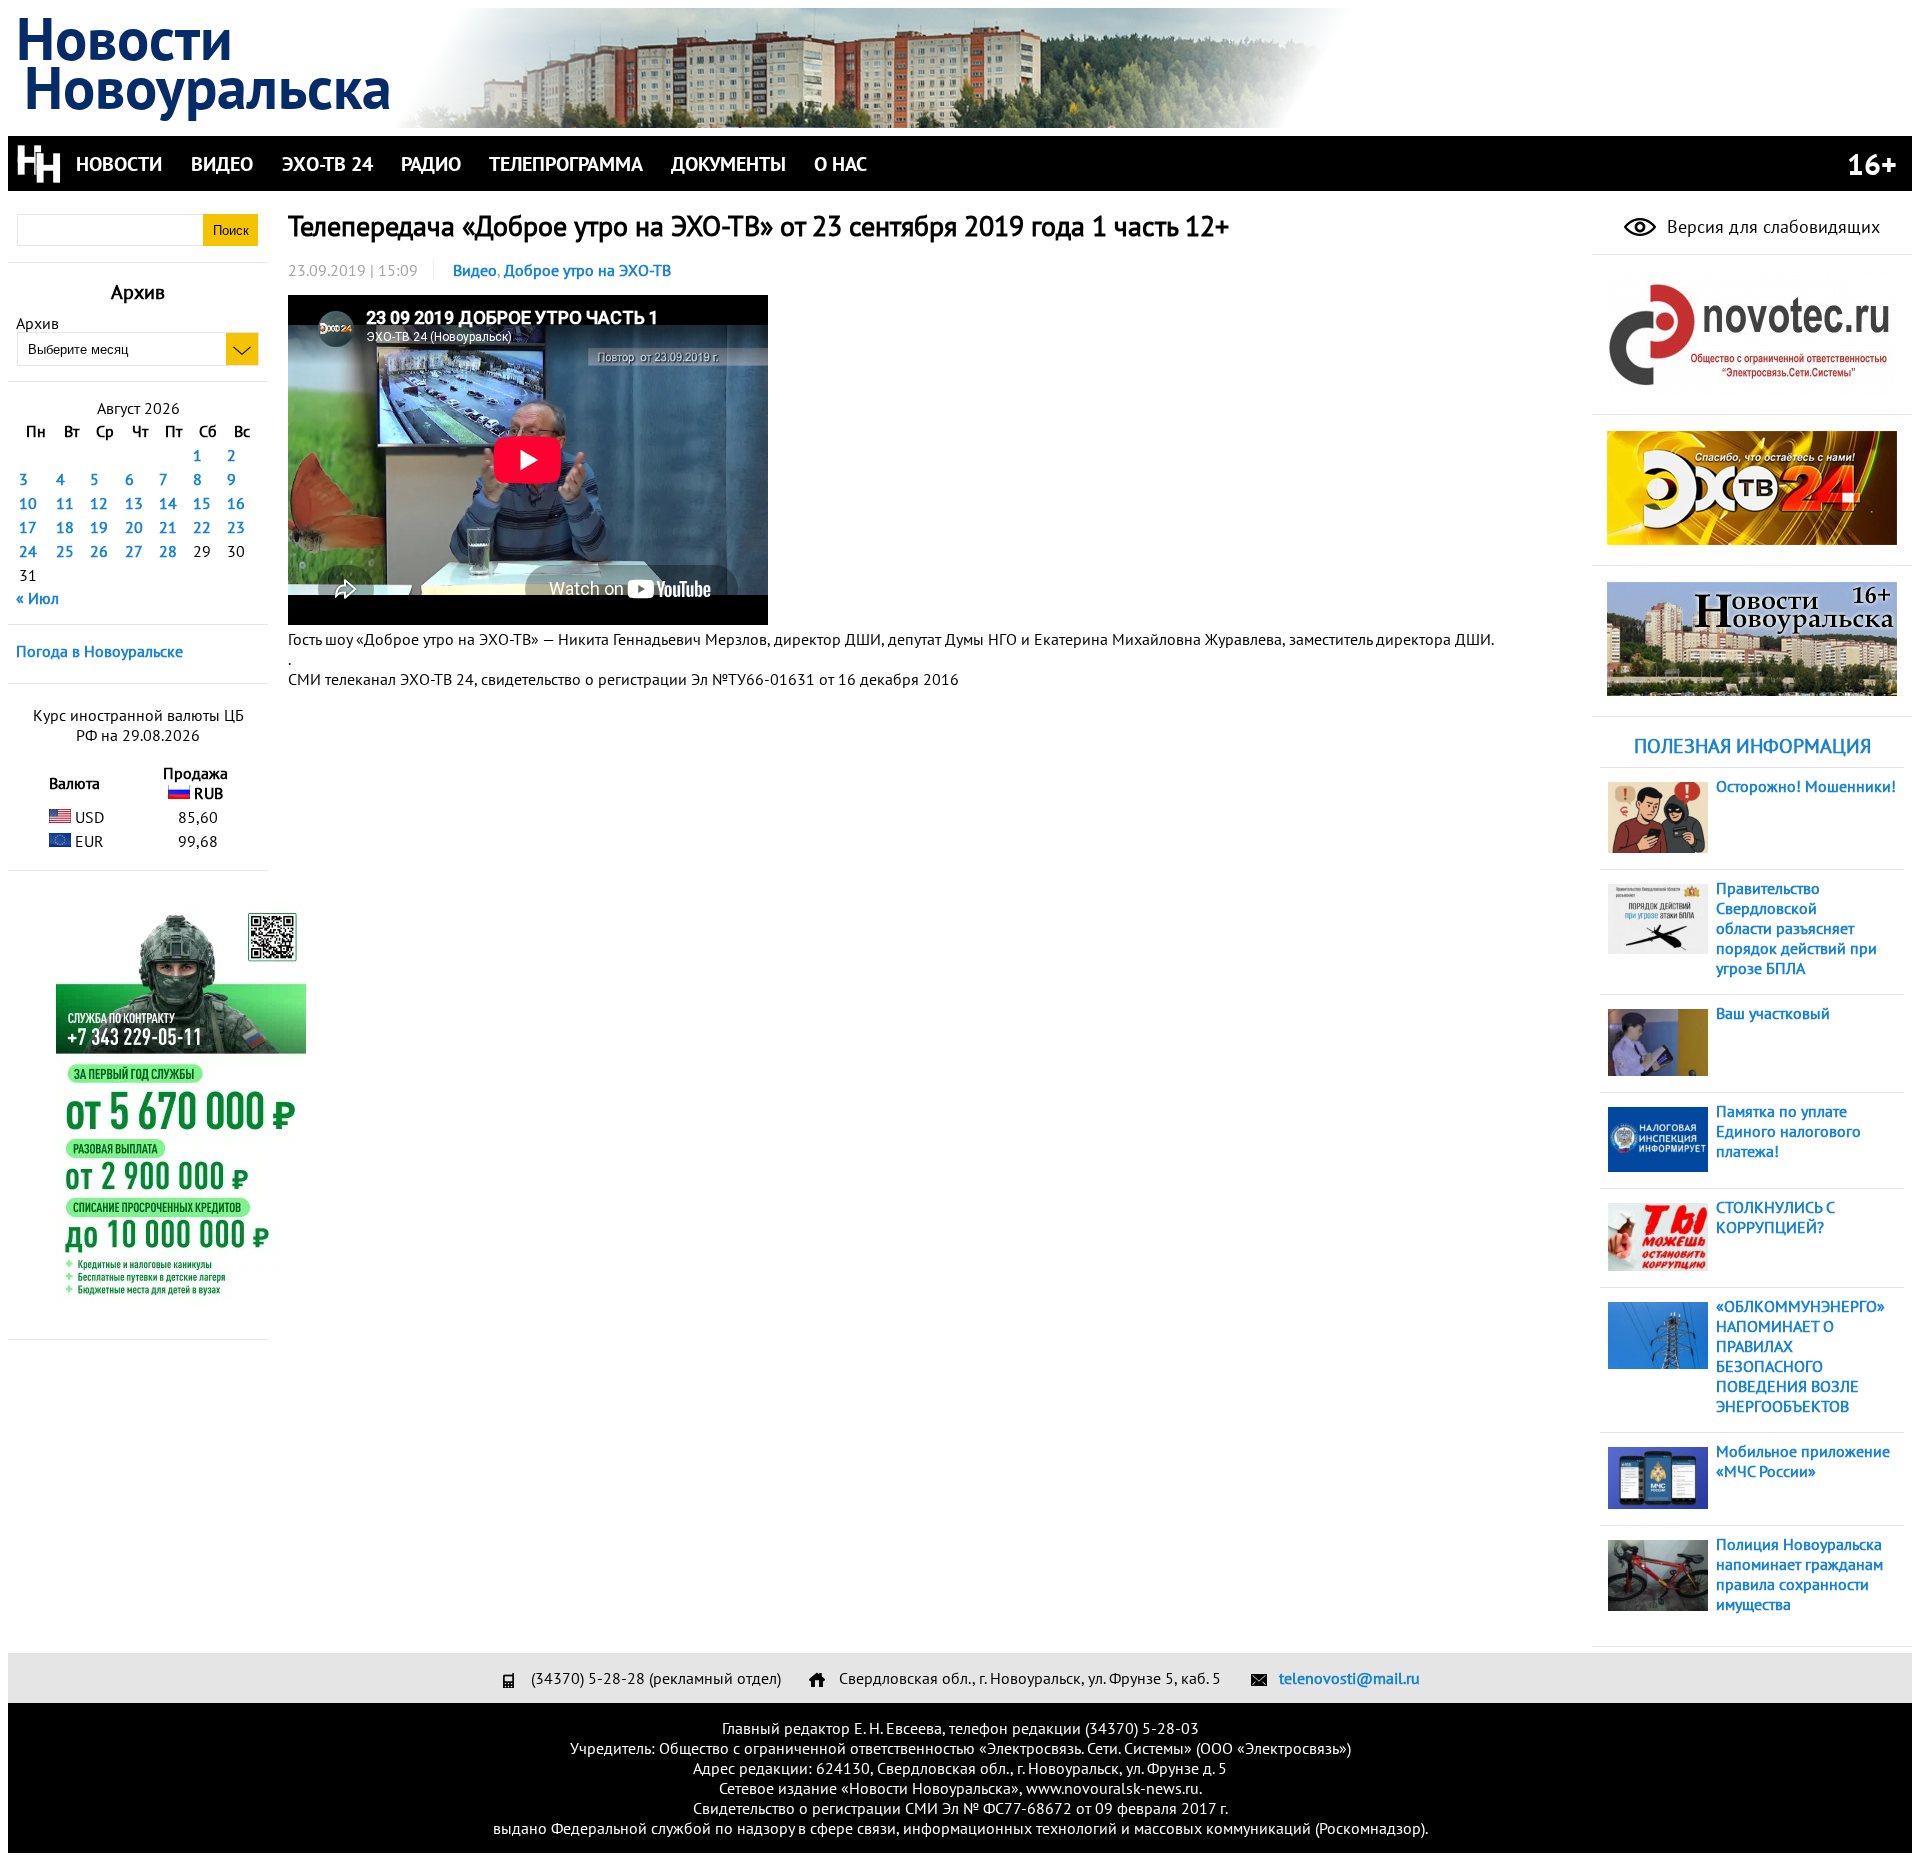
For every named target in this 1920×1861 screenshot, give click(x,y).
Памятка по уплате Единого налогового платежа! (1788, 1131)
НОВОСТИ (119, 164)
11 (65, 503)
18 (65, 527)
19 (99, 527)
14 (168, 503)
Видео (475, 270)
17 (28, 527)
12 (99, 503)
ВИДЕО (222, 164)
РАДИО (431, 164)
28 (168, 551)
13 (134, 503)
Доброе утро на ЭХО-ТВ (587, 270)
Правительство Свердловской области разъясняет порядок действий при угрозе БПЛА (1796, 928)
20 (134, 527)
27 (134, 551)
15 (202, 503)
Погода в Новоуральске (99, 651)
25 (65, 551)
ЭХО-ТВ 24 (327, 164)
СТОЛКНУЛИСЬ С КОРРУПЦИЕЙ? (1775, 1217)
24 (28, 551)
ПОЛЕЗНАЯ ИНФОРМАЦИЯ (1752, 746)
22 (202, 527)
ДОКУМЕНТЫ (728, 164)
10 (28, 503)
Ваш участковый (1773, 1013)
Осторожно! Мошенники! (1806, 786)
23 (236, 527)
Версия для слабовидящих (1771, 226)
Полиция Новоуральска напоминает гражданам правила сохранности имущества (1799, 1574)
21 (168, 527)
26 (99, 551)
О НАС (840, 164)
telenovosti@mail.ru (1349, 1678)
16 (236, 503)
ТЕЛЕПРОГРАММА (566, 164)
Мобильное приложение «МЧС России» (1803, 1461)
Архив (37, 323)
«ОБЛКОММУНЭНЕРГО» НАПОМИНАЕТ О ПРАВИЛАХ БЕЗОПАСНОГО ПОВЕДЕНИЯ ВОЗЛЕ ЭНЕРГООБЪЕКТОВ (1800, 1356)
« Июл (37, 598)
